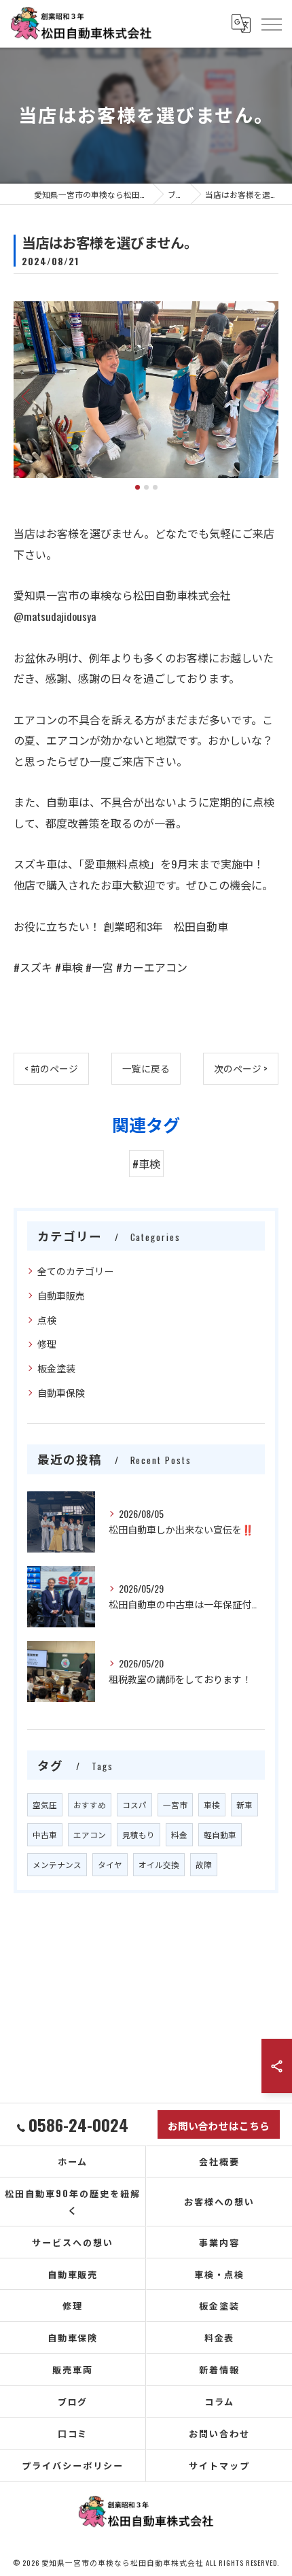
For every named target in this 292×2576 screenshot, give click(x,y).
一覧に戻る (146, 1068)
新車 (244, 1804)
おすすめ (90, 1804)
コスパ (134, 1804)
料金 (179, 1834)
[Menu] (271, 23)
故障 (204, 1864)
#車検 (146, 1164)
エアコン (90, 1834)
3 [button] (155, 487)
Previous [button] (27, 396)
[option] (146, 390)
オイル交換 (159, 1864)
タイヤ (110, 1864)
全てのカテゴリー (75, 1271)
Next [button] (265, 396)
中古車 (45, 1834)
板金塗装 (56, 1368)
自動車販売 (61, 1295)
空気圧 (45, 1804)
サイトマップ (219, 2465)
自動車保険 (61, 1392)
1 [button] (138, 487)
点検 (47, 1320)
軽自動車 (220, 1834)
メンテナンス (57, 1864)
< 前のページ (51, 1068)
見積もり (139, 1834)
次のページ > (241, 1068)
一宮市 (175, 1804)
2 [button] (146, 487)
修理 (47, 1343)
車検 (212, 1804)
